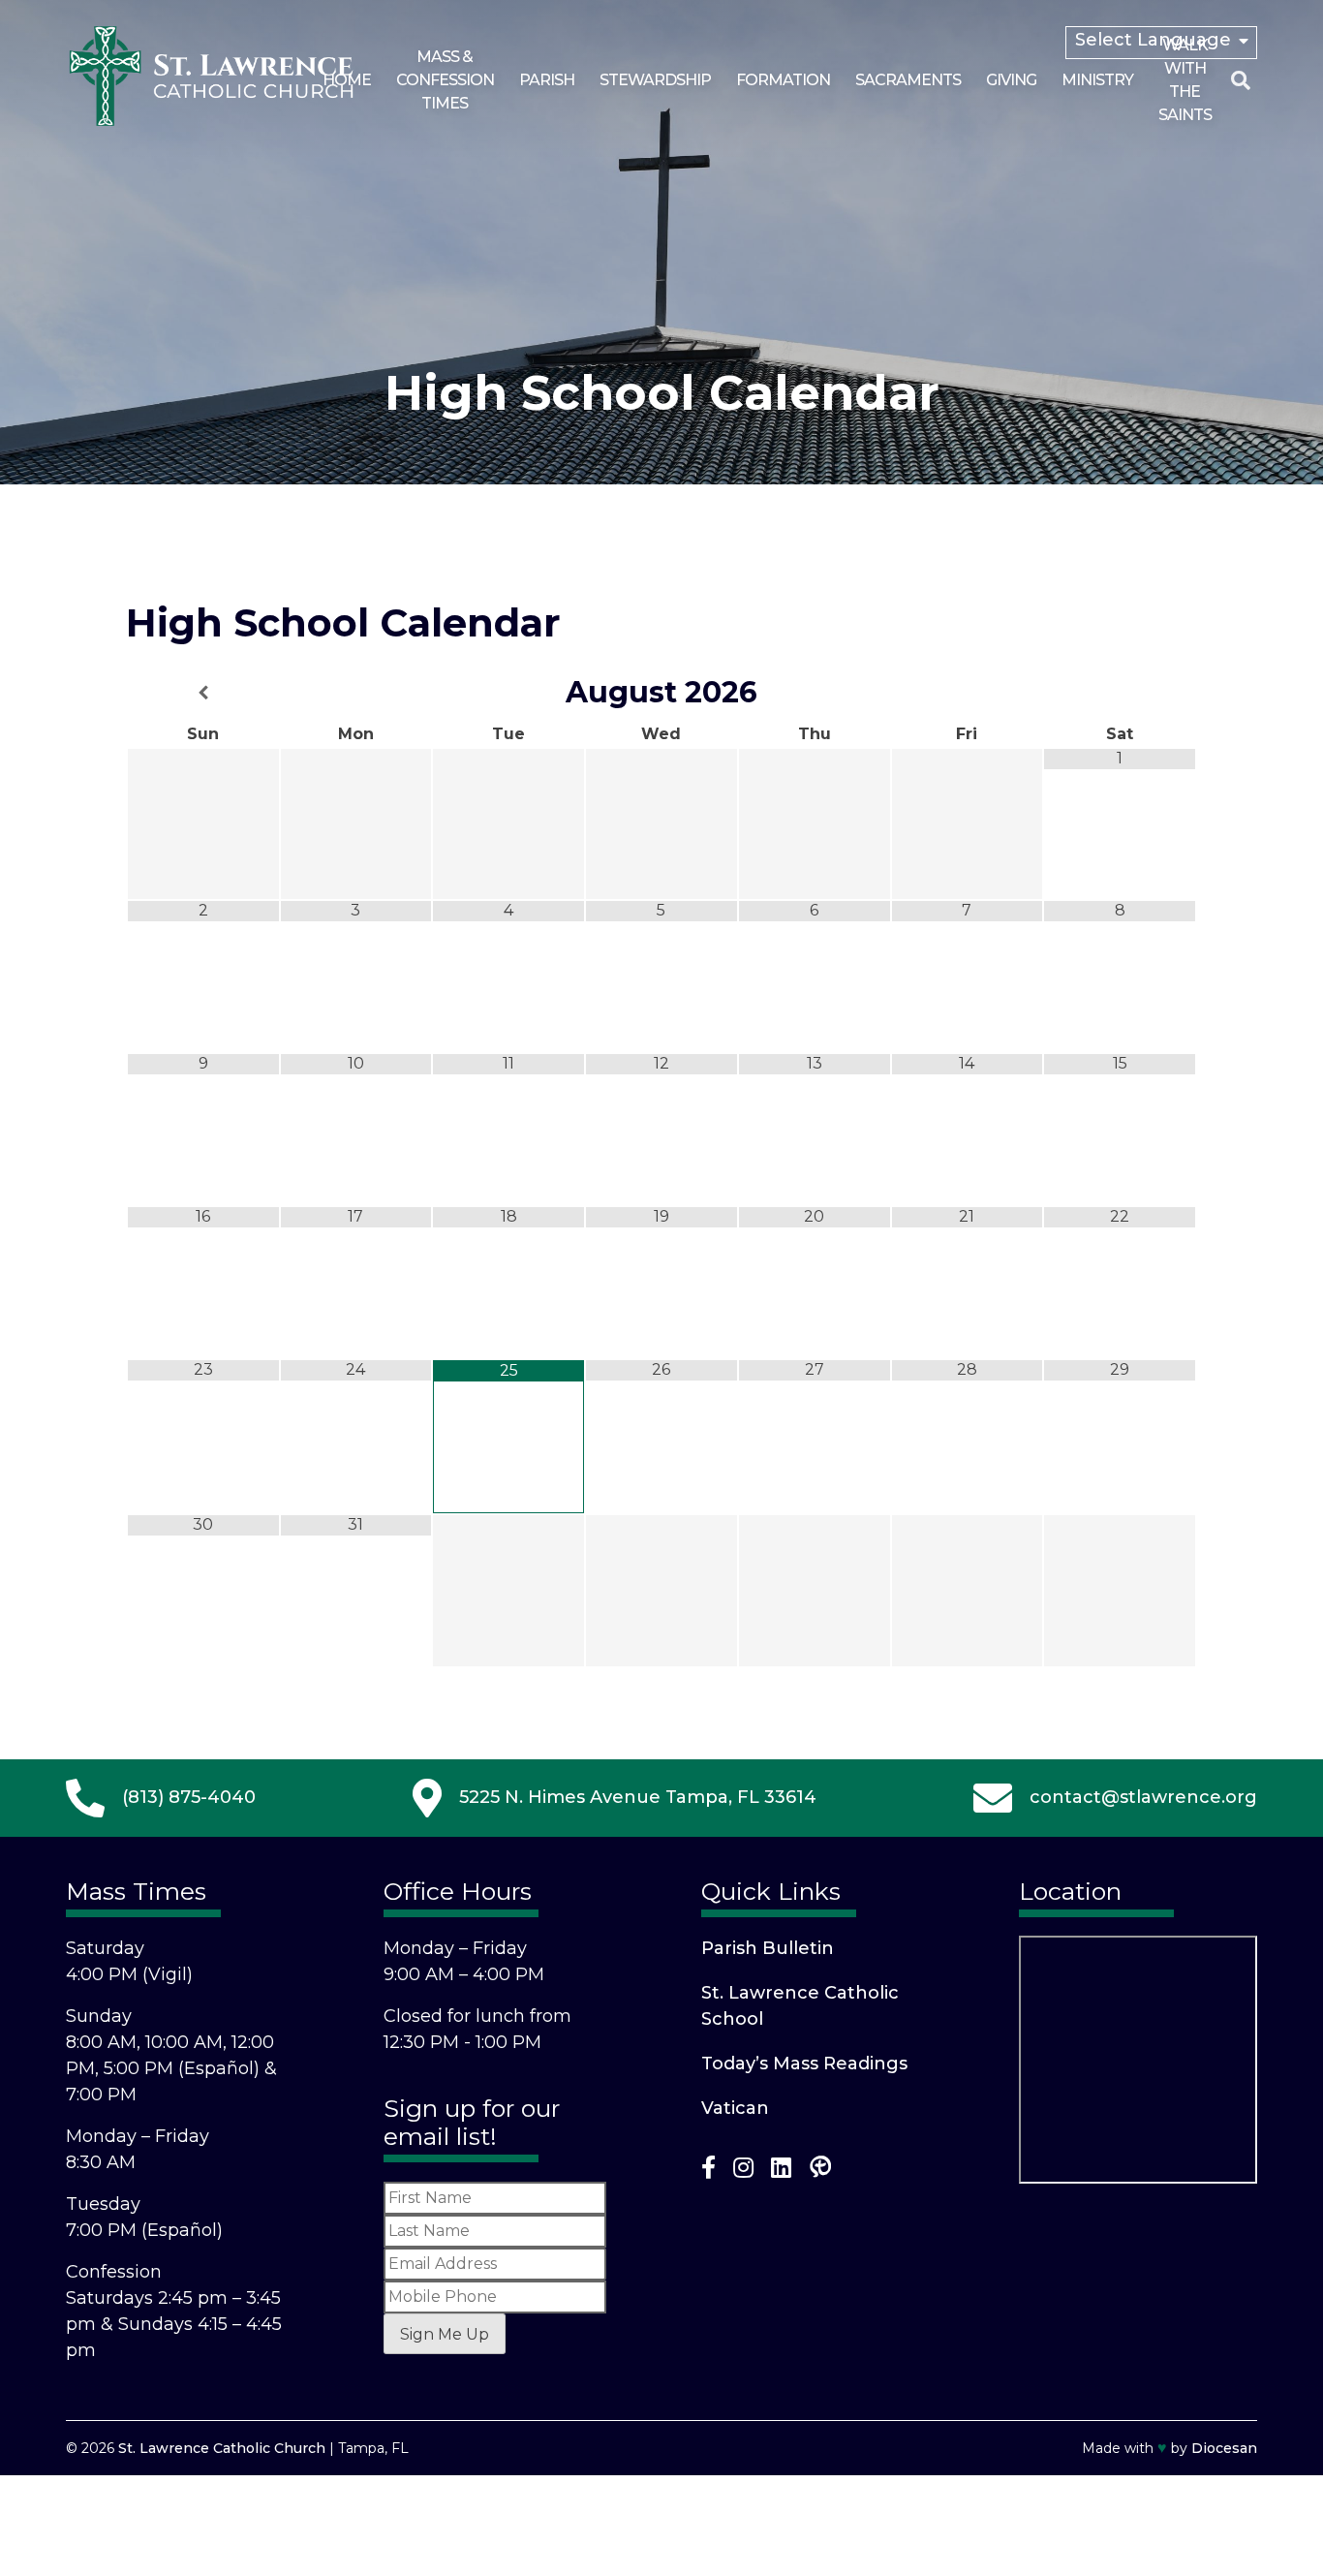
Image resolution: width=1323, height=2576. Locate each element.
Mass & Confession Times (445, 80)
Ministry (1097, 80)
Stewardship (655, 80)
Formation (783, 80)
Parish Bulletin (768, 1948)
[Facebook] (708, 2172)
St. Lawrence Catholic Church (222, 2448)
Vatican (735, 2108)
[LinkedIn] (781, 2172)
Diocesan (1224, 2448)
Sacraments (908, 80)
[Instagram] (743, 2172)
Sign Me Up (445, 2334)
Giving (1011, 80)
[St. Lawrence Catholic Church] (211, 122)
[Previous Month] (203, 693)
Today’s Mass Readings (804, 2064)
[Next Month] (1120, 693)
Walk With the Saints (1185, 80)
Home (347, 80)
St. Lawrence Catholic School (800, 2006)
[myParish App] (820, 2172)
